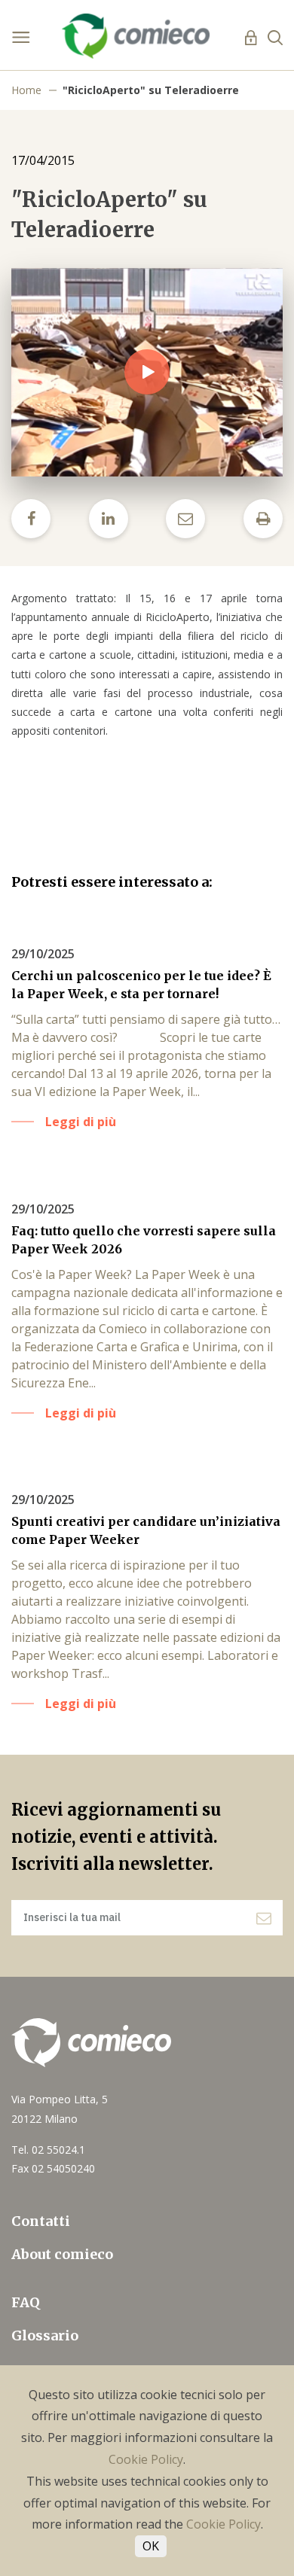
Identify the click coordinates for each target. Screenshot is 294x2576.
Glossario (45, 2335)
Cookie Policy (146, 2459)
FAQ (26, 2302)
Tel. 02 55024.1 (48, 2150)
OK (151, 2546)
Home (26, 90)
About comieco (62, 2254)
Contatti (41, 2221)
